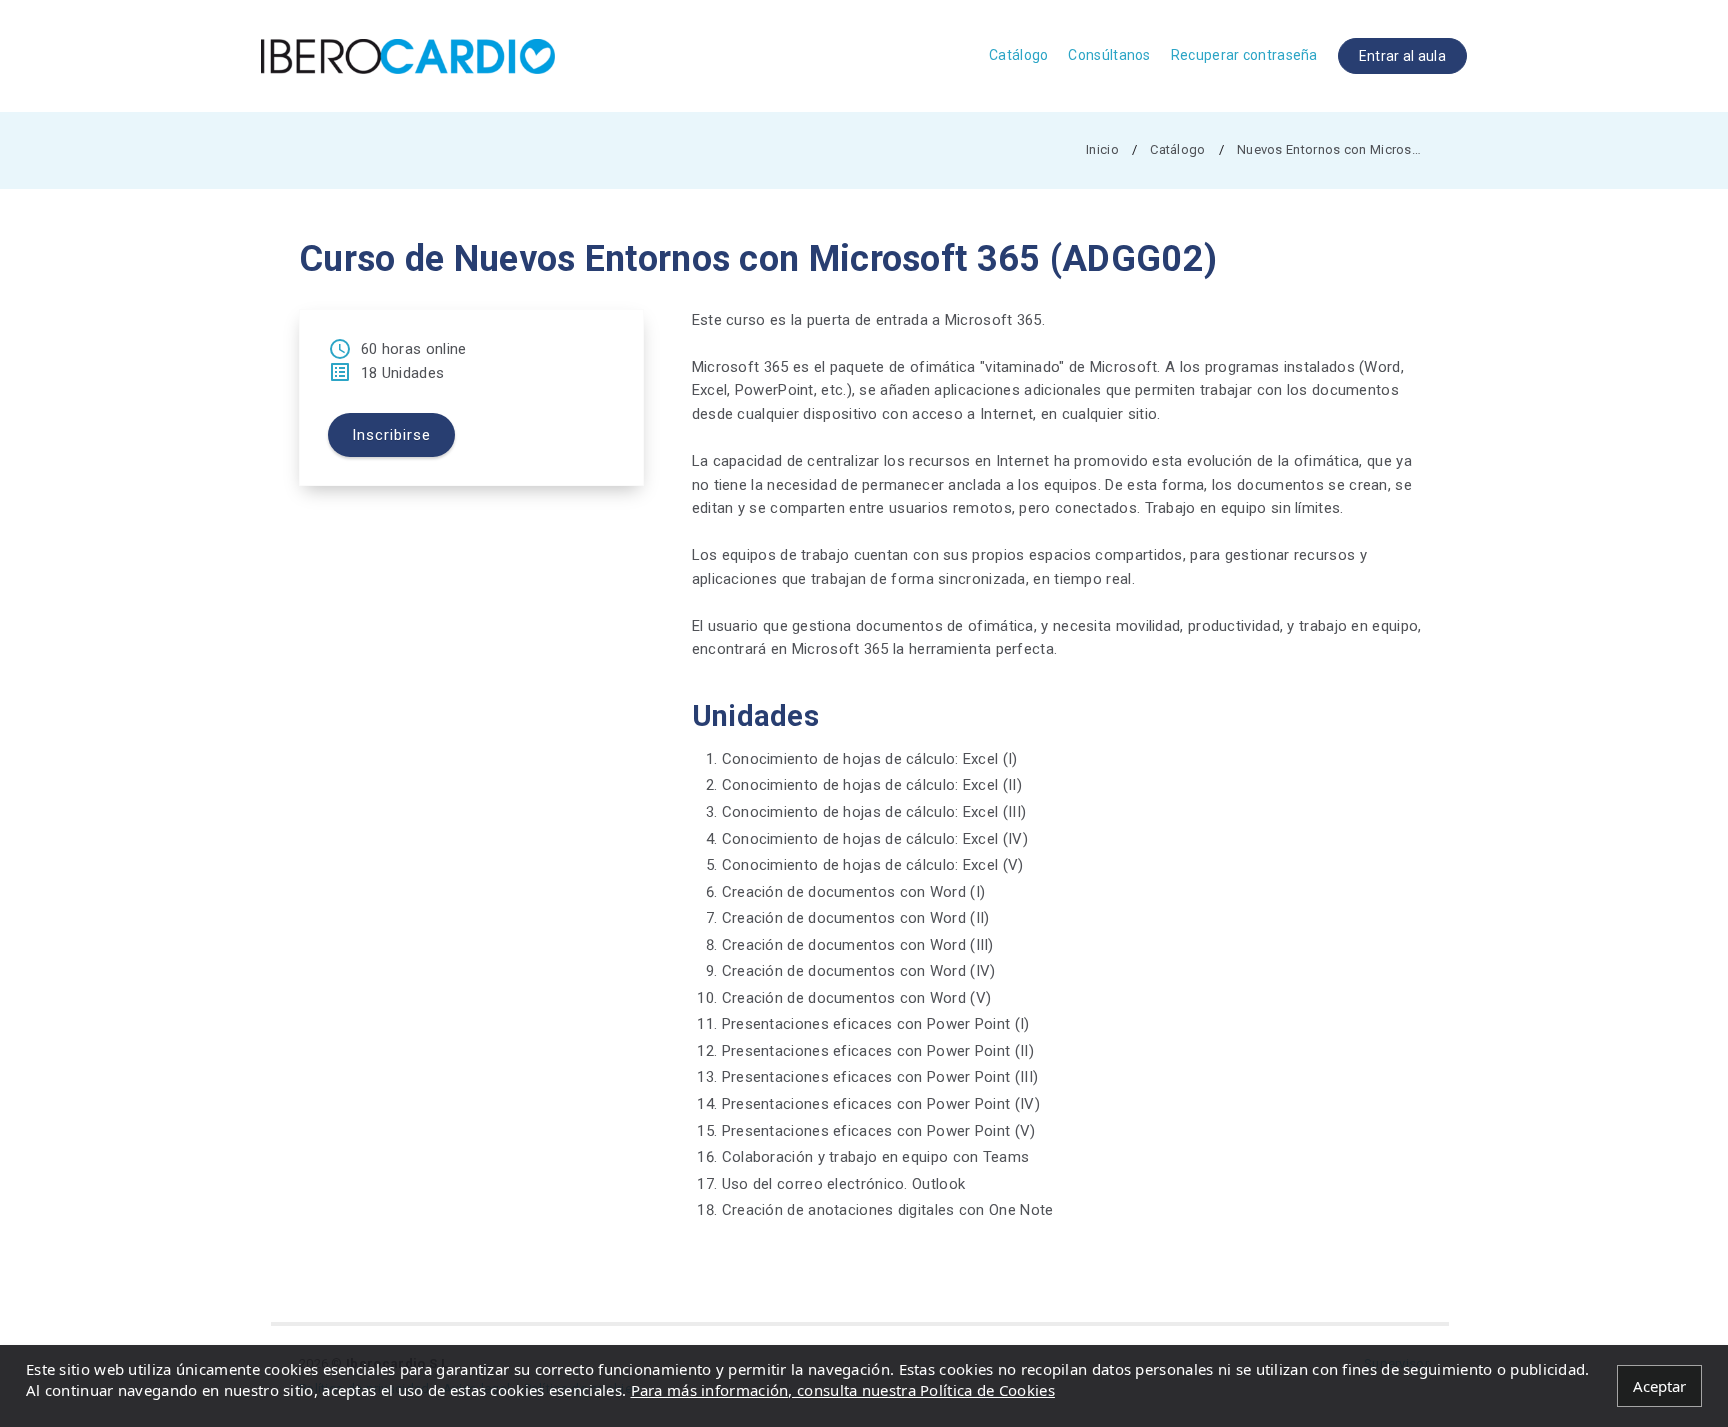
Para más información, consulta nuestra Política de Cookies (843, 1390)
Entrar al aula (1402, 56)
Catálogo (1018, 55)
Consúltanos (1109, 55)
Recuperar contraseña (1244, 55)
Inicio (1102, 149)
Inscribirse (391, 435)
